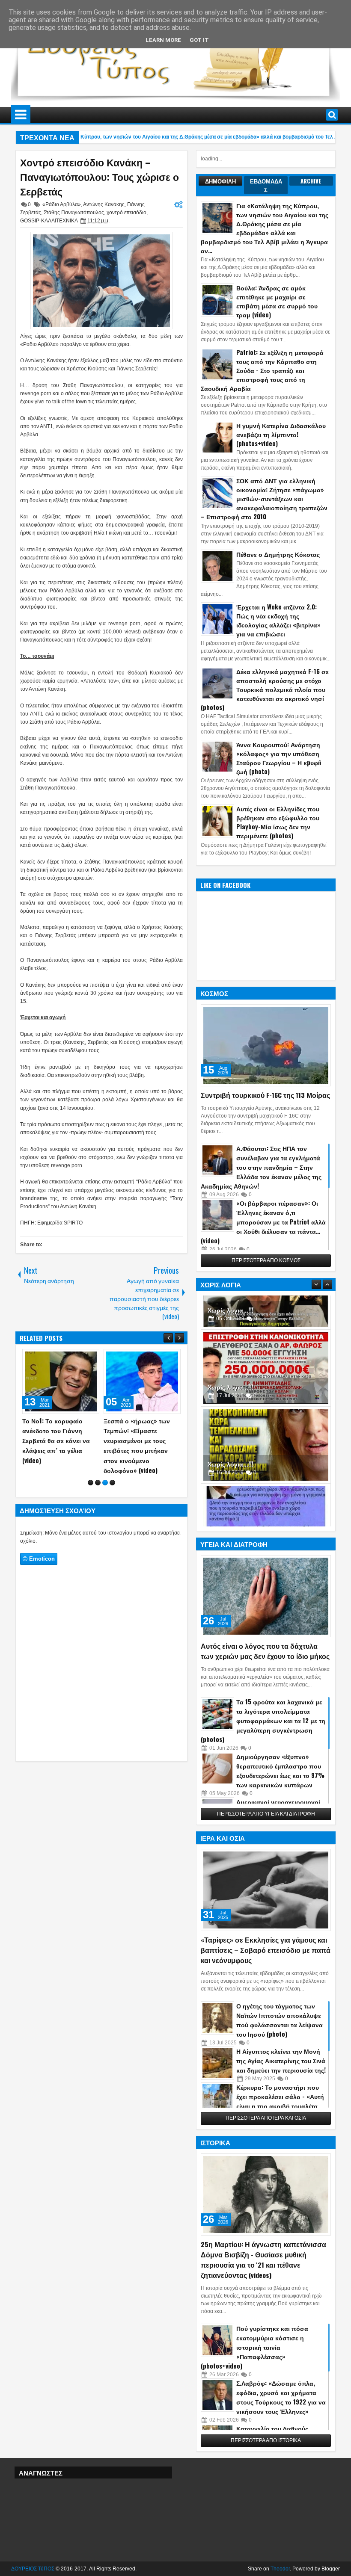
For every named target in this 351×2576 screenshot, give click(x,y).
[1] (91, 1463)
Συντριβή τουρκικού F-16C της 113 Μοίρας (265, 1095)
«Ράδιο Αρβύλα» (62, 204)
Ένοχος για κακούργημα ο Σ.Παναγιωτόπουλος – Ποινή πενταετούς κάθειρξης (142, 1436)
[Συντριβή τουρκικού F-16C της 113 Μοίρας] (266, 1045)
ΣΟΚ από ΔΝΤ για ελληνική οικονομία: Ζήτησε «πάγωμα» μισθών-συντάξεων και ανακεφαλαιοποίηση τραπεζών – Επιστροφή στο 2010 (264, 498)
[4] (112, 1463)
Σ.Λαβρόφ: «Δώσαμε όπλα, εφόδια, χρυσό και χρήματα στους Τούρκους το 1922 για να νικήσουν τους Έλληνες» (281, 2397)
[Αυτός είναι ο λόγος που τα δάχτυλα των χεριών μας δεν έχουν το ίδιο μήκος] (266, 1596)
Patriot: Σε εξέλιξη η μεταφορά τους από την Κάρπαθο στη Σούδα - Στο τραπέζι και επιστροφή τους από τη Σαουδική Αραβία (262, 370)
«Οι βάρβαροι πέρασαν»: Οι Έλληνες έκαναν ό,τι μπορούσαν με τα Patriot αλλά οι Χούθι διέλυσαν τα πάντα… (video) (263, 1222)
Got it (199, 40)
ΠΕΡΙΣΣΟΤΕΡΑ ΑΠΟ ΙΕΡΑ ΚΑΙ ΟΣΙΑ (266, 2118)
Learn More (163, 40)
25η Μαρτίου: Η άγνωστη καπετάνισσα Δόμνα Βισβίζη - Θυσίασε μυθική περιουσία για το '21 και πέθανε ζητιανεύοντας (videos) (263, 2260)
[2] (98, 1463)
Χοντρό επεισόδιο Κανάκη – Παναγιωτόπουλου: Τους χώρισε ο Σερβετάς (100, 177)
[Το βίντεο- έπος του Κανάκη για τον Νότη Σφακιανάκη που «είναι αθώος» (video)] (61, 1381)
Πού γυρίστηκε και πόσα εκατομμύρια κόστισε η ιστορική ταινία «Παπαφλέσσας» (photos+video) (254, 2347)
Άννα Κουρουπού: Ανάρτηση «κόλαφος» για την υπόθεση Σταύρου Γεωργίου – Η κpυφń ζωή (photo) (279, 758)
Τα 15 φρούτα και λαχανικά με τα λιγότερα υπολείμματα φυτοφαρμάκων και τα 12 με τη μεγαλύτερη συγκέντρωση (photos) (263, 1720)
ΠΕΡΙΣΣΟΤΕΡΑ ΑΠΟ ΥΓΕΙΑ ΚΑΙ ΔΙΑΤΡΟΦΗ (266, 1814)
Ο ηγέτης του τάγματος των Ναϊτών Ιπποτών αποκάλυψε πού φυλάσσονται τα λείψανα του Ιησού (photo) (280, 2020)
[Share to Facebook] (71, 1358)
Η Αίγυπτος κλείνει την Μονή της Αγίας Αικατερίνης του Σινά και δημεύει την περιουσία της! (281, 2060)
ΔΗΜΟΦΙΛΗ (220, 181)
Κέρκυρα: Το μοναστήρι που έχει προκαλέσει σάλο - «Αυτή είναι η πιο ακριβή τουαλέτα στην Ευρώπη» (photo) (280, 2101)
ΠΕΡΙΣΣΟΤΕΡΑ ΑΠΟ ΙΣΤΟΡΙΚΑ (266, 2440)
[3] (105, 1463)
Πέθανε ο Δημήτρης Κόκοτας (278, 554)
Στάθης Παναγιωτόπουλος (74, 213)
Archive (311, 181)
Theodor (280, 2569)
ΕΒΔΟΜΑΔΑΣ (266, 185)
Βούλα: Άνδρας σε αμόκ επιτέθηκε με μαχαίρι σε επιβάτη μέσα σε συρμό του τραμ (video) (277, 301)
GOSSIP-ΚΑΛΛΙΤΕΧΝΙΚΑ (49, 221)
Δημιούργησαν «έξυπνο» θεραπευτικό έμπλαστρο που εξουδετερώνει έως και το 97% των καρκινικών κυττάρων (280, 1770)
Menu (21, 115)
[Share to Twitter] (80, 1358)
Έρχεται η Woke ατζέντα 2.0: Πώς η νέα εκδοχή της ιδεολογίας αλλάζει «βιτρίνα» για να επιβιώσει (278, 620)
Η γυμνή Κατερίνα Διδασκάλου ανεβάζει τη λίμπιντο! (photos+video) (281, 434)
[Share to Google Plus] (90, 1358)
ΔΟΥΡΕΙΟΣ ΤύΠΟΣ (33, 2569)
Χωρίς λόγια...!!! (231, 1353)
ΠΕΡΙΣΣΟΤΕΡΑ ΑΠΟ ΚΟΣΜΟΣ (266, 1260)
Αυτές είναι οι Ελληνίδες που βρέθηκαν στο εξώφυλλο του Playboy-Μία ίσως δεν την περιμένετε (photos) (278, 822)
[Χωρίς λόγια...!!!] (266, 1334)
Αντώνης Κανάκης (104, 204)
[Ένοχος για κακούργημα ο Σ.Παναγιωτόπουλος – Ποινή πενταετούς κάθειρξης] (142, 1381)
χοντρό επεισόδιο (126, 213)
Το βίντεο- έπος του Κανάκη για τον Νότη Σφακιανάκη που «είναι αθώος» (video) (56, 1436)
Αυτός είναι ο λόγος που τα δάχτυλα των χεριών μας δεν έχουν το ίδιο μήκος (265, 1651)
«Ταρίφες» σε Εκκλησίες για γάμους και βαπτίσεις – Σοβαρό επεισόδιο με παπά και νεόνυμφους (266, 1950)
